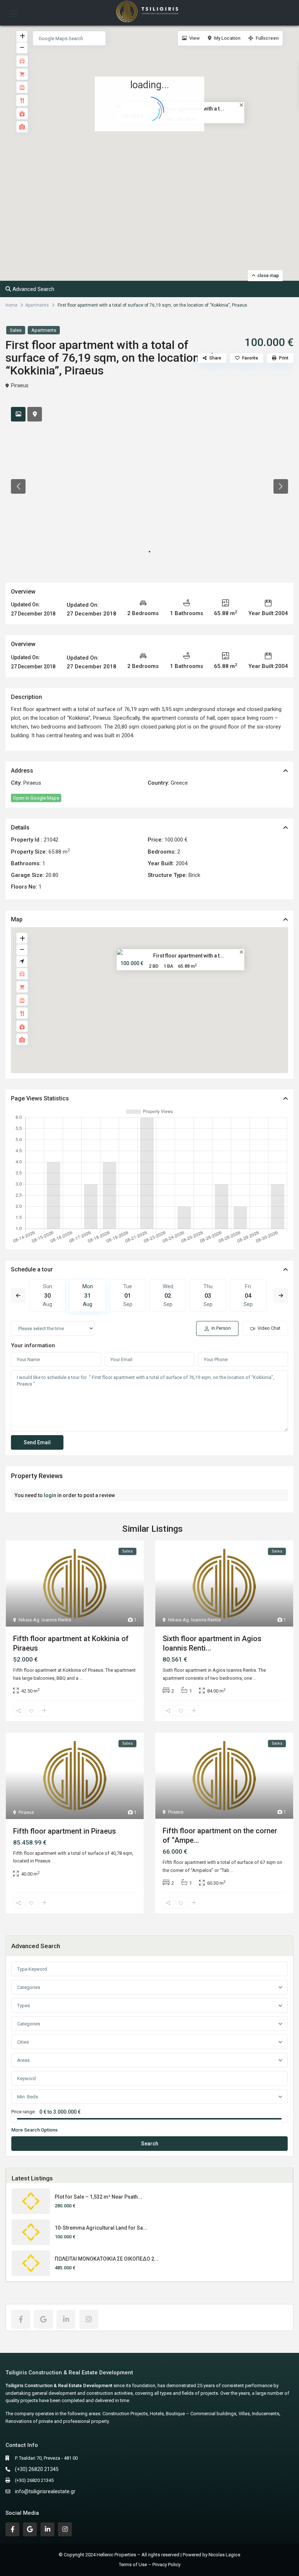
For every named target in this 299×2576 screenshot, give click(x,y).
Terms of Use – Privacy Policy (150, 2565)
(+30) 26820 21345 (37, 2469)
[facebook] (21, 2319)
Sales (16, 330)
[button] (165, 157)
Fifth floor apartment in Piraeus (65, 1831)
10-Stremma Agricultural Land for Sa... (101, 2228)
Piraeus (20, 385)
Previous (18, 1295)
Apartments (37, 305)
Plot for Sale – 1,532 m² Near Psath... (98, 2197)
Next (281, 1295)
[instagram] (89, 2319)
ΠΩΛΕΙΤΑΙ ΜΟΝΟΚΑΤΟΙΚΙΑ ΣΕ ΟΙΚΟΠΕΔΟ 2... (107, 2259)
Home (11, 305)
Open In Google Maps (36, 798)
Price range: (24, 2112)
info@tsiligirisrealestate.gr (45, 2491)
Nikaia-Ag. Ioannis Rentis (45, 1620)
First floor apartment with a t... (189, 955)
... (81, 1678)
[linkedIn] (66, 2319)
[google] (43, 2319)
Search (150, 2144)
